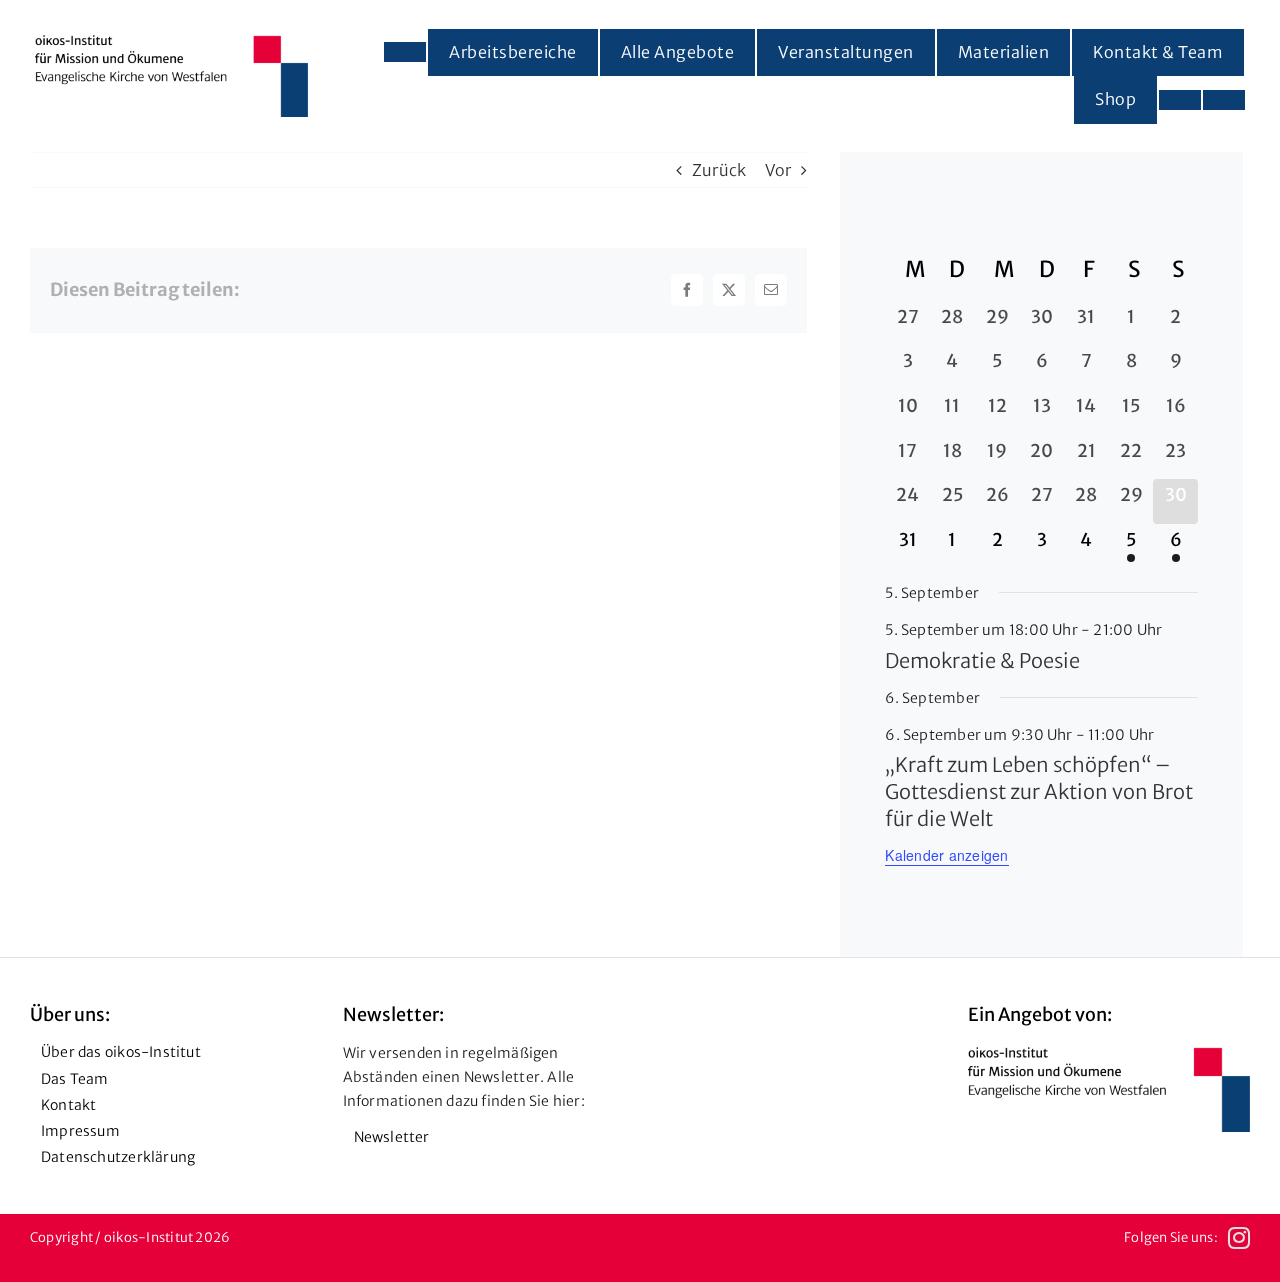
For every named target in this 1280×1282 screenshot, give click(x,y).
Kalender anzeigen (946, 855)
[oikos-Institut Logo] (171, 43)
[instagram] (1239, 1238)
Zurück (719, 170)
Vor (778, 170)
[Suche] (1224, 100)
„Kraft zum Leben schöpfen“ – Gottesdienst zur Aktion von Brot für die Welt (1039, 791)
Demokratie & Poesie (982, 660)
